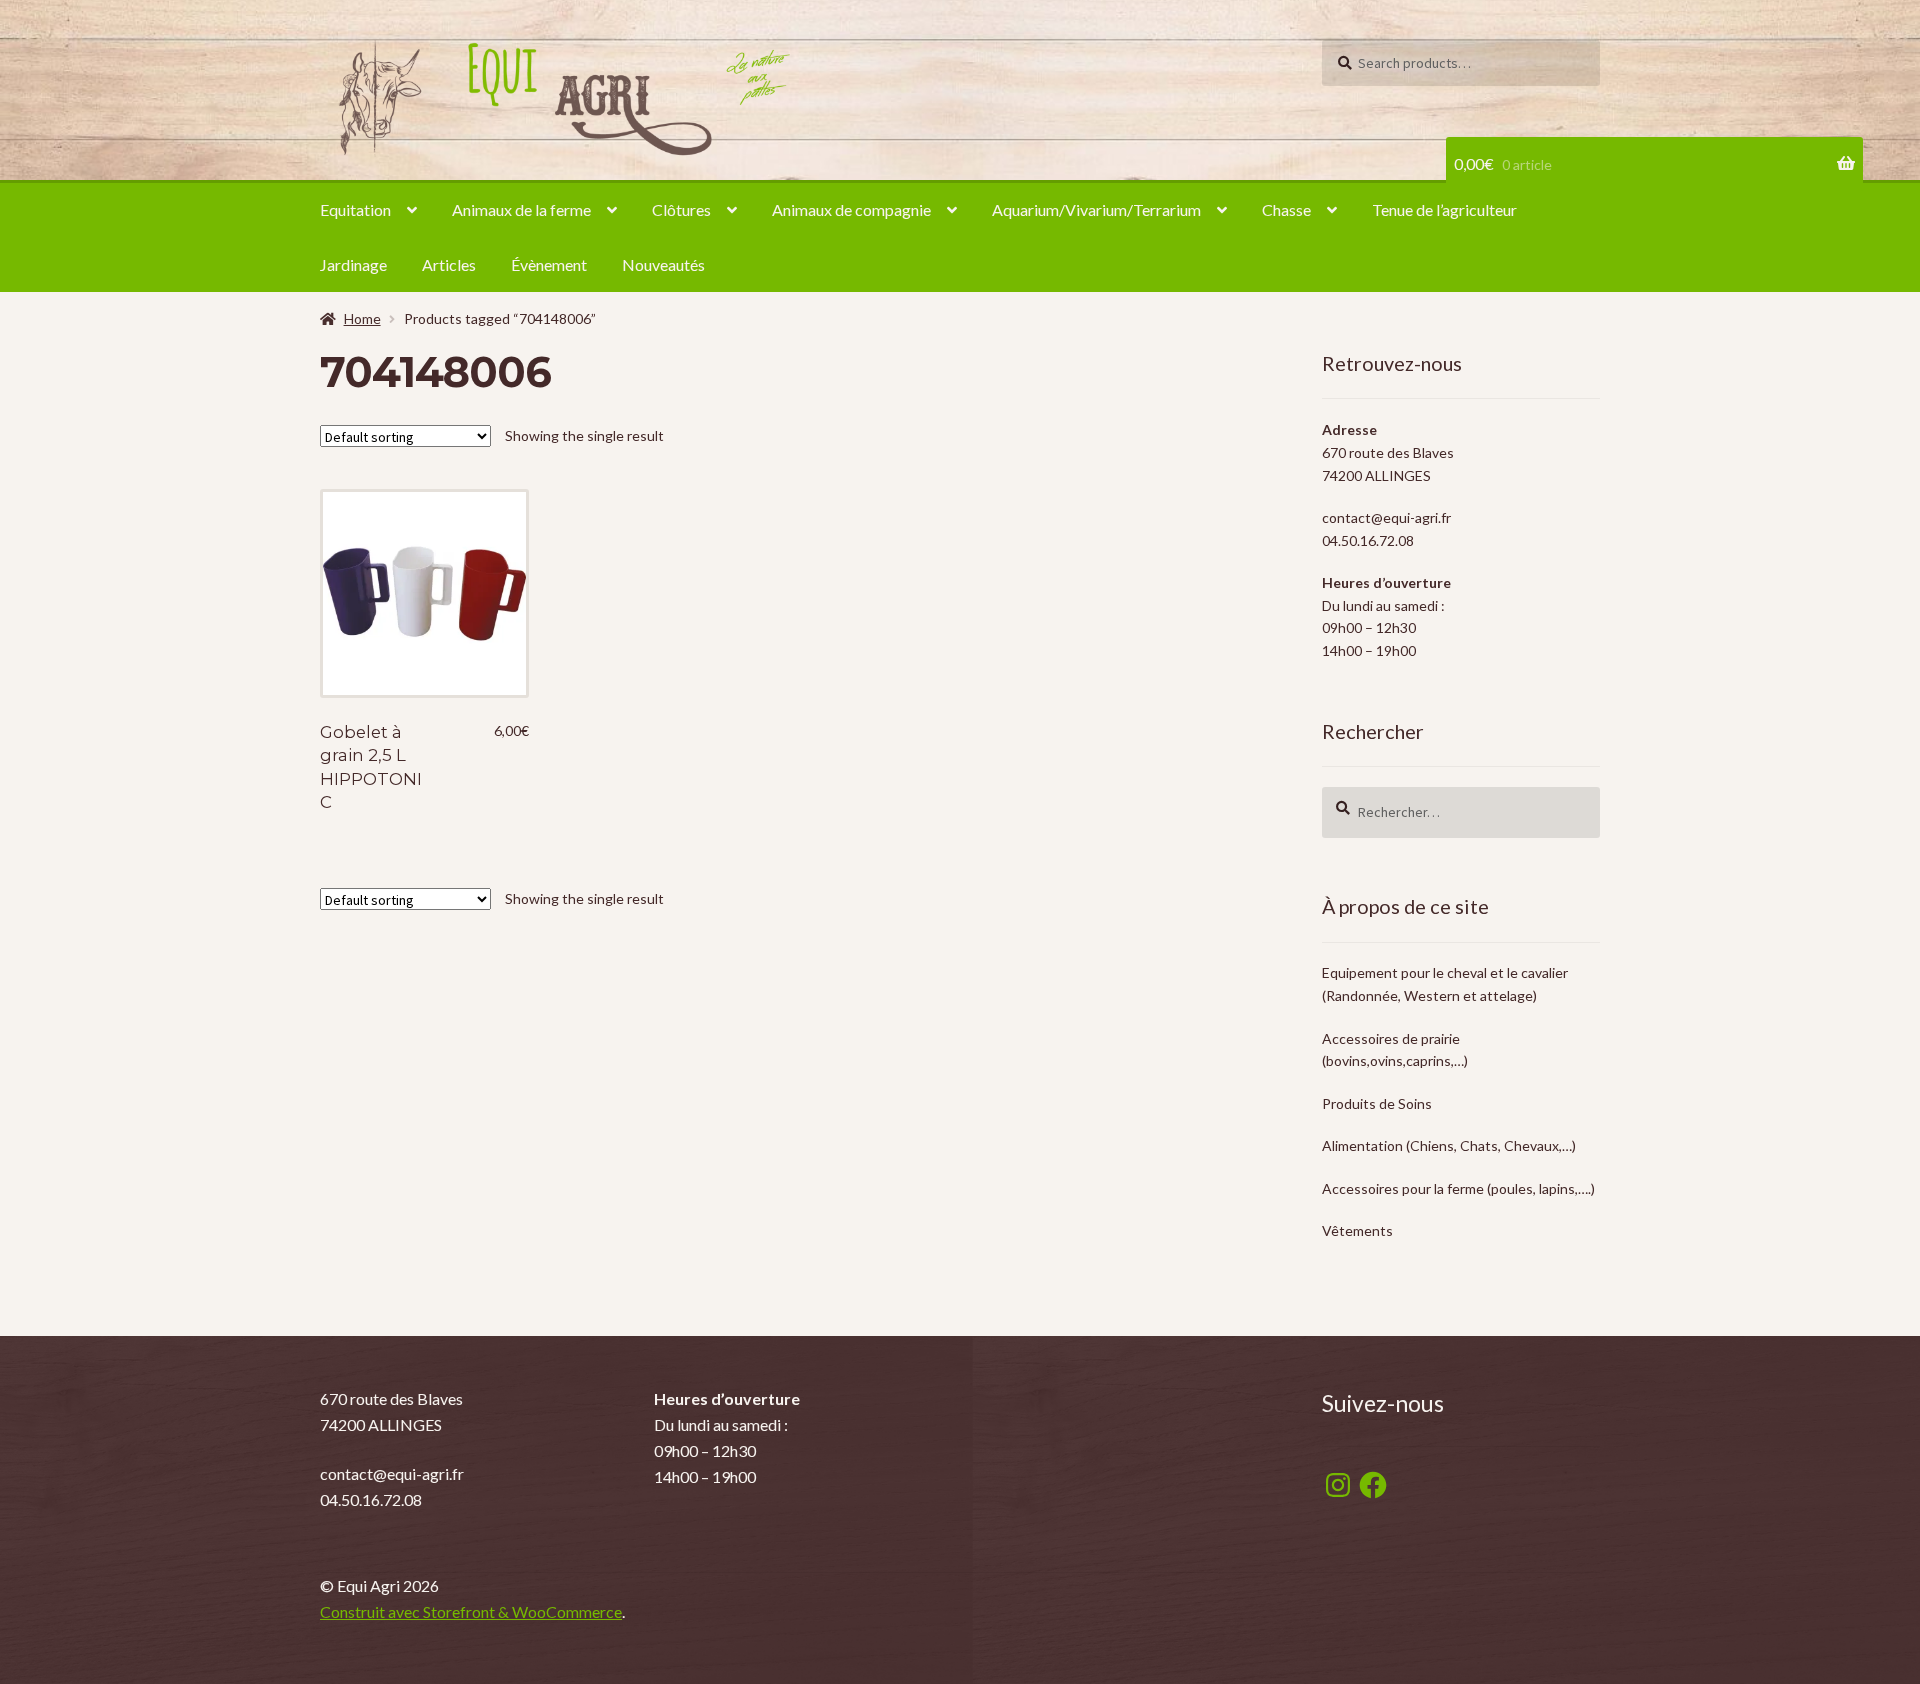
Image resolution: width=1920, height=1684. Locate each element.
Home (362, 318)
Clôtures (681, 209)
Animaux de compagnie (851, 209)
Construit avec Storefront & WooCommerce (471, 1611)
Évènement (549, 264)
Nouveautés (663, 264)
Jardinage (353, 264)
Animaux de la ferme (521, 209)
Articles (449, 264)
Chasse (1286, 209)
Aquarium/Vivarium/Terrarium (1096, 209)
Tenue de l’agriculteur (1444, 209)
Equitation (355, 209)
